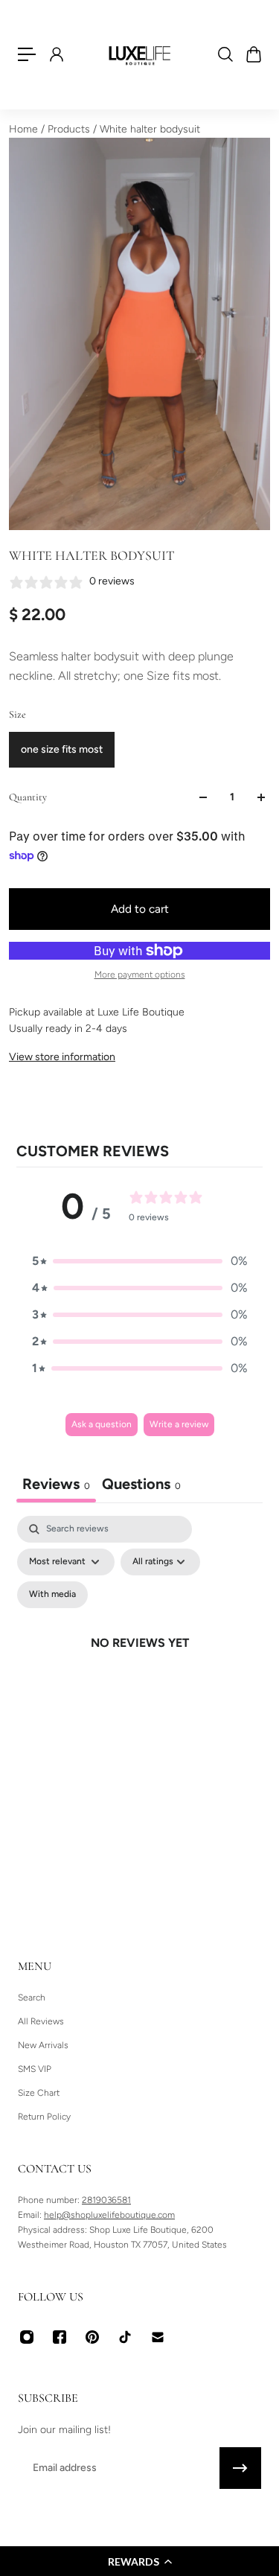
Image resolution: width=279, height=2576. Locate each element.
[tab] (141, 1486)
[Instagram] (27, 2337)
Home (25, 129)
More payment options (140, 975)
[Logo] (140, 54)
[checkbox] (52, 1595)
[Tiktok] (125, 2337)
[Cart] (253, 54)
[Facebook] (60, 2337)
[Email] (158, 2337)
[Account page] (56, 54)
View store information (62, 1057)
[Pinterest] (92, 2337)
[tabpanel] (139, 1660)
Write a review (179, 1424)
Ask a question (102, 1424)
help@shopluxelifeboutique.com (109, 2215)
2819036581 (106, 2200)
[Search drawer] (225, 54)
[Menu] (27, 54)
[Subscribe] (240, 2468)
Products (70, 129)
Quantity (28, 797)
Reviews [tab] (56, 1484)
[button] (139, 2561)
